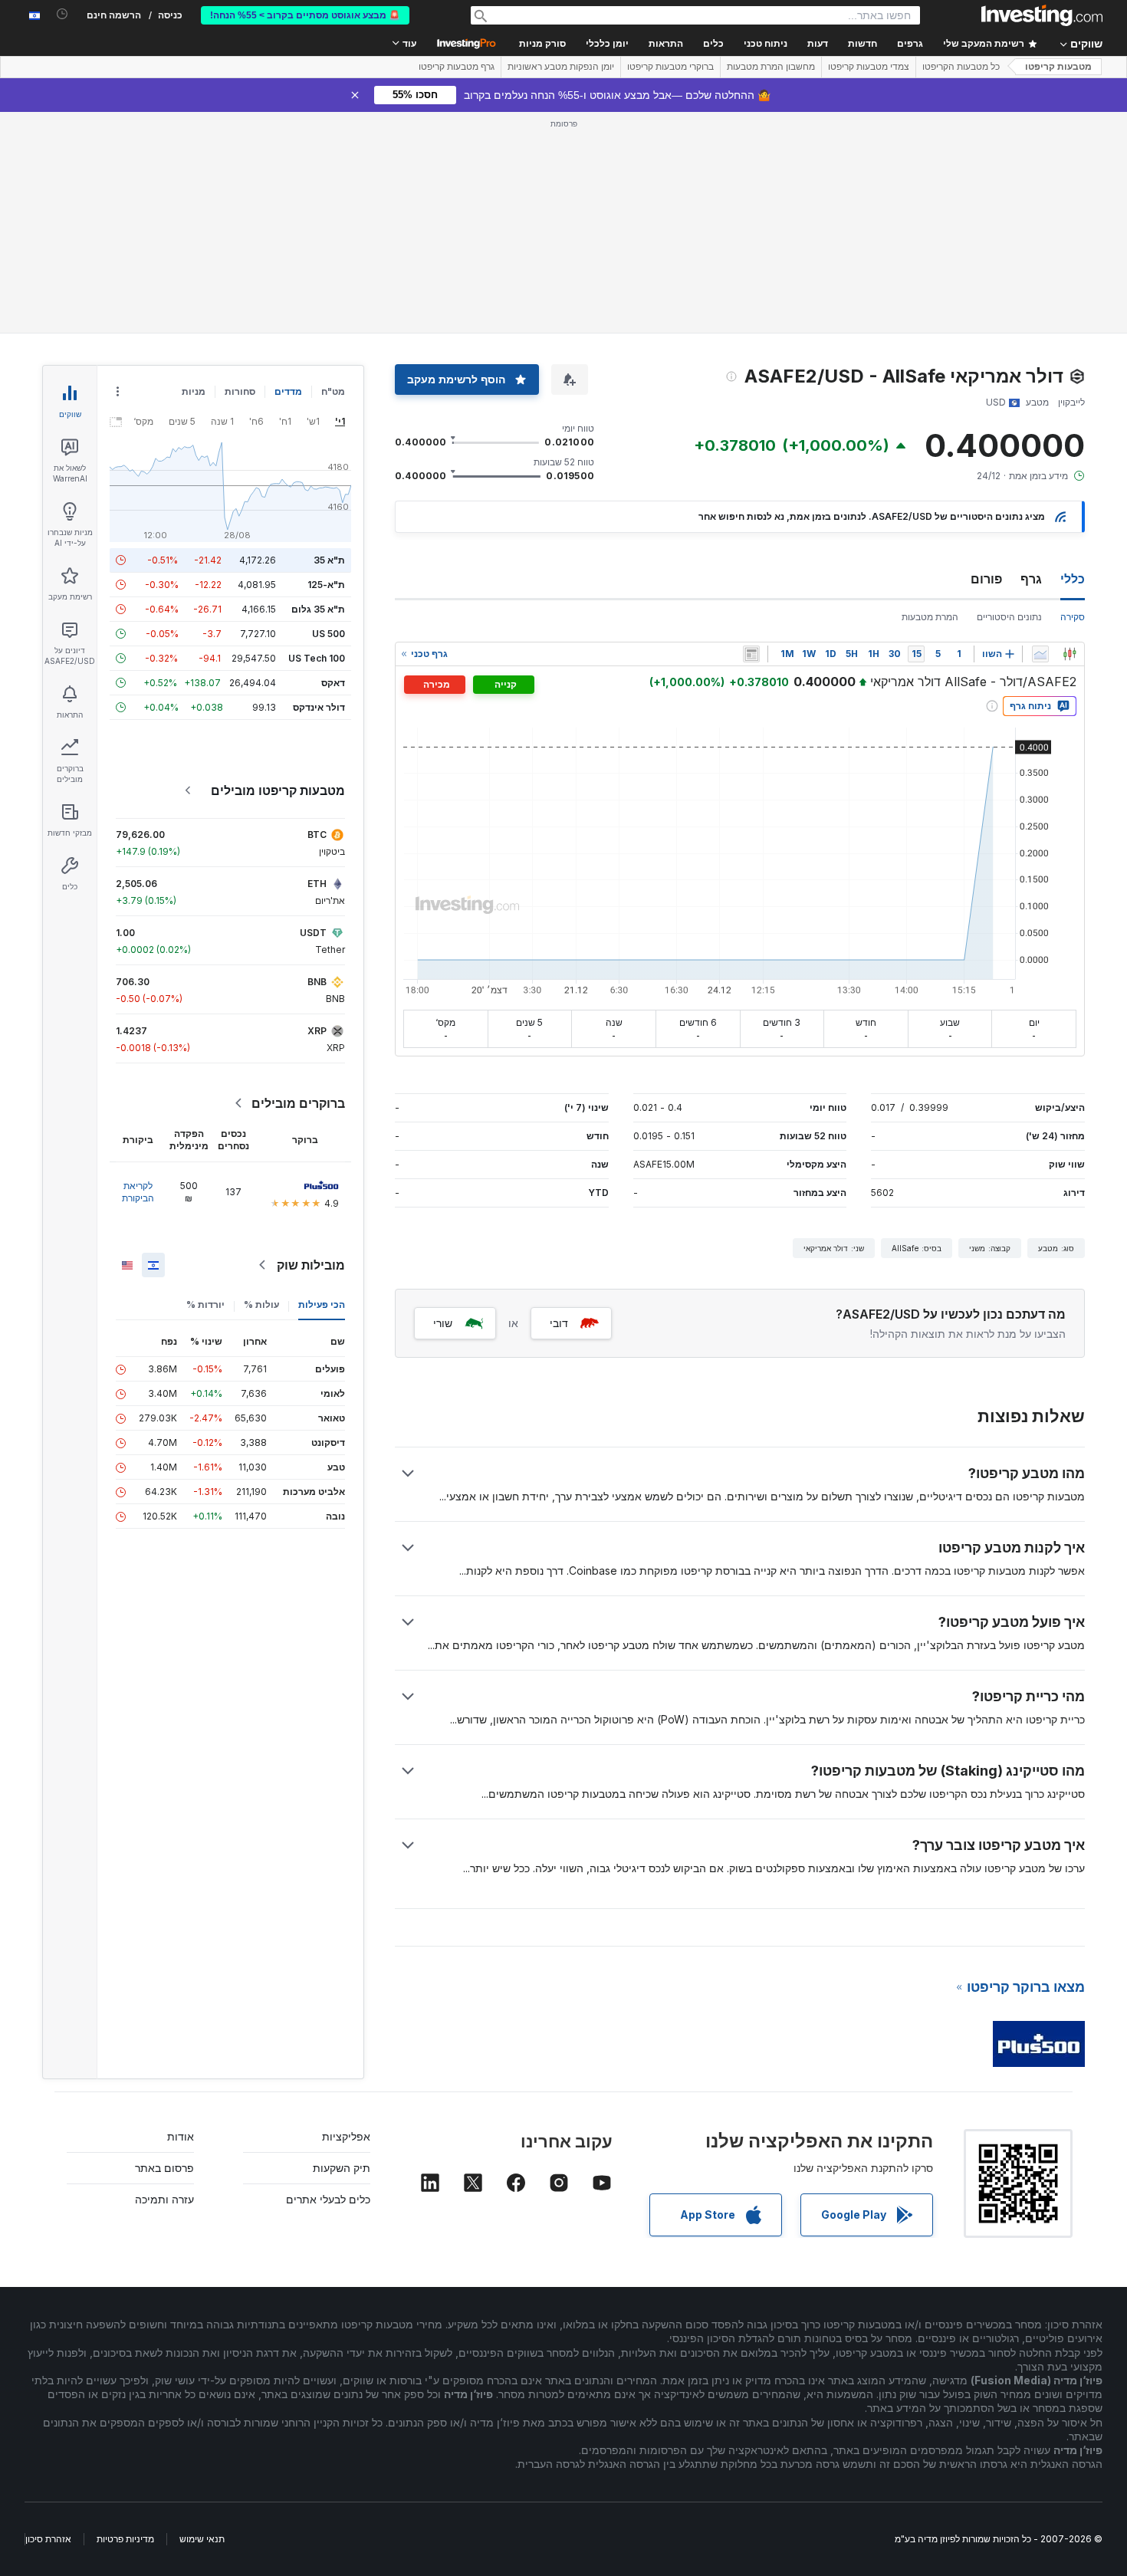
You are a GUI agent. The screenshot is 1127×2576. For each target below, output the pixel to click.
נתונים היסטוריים (1009, 617)
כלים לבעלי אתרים (328, 2199)
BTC (317, 835)
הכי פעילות (322, 1304)
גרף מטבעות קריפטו (457, 67)
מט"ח (333, 391)
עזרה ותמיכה (164, 2199)
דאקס (333, 683)
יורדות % (205, 1304)
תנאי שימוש (202, 2539)
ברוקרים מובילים (298, 1103)
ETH (317, 884)
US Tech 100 (317, 658)
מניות (194, 391)
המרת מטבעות (930, 617)
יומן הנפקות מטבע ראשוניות (561, 67)
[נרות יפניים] (1069, 654)
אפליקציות (346, 2136)
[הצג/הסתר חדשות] (751, 654)
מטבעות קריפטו (1058, 67)
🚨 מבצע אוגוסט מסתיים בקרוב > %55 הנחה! (305, 15)
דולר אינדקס (319, 707)
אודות (181, 2136)
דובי (559, 1323)
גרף (1031, 579)
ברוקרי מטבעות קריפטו (670, 67)
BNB (317, 982)
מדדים (288, 391)
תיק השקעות (342, 2168)
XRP (317, 1031)
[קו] (1040, 654)
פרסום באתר (164, 2168)
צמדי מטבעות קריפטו (869, 67)
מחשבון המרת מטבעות (771, 67)
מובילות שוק (311, 1265)
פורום (986, 579)
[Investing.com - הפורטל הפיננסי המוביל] (1042, 15)
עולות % (261, 1304)
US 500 (329, 634)
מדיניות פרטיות (125, 2539)
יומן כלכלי (607, 44)
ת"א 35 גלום (318, 609)
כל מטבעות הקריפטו (961, 67)
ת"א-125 (326, 585)
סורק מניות (542, 44)
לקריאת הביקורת (138, 1192)
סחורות (240, 391)
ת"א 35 (329, 560)
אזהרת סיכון (48, 2539)
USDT (313, 933)
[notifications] (62, 14)
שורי (443, 1323)
